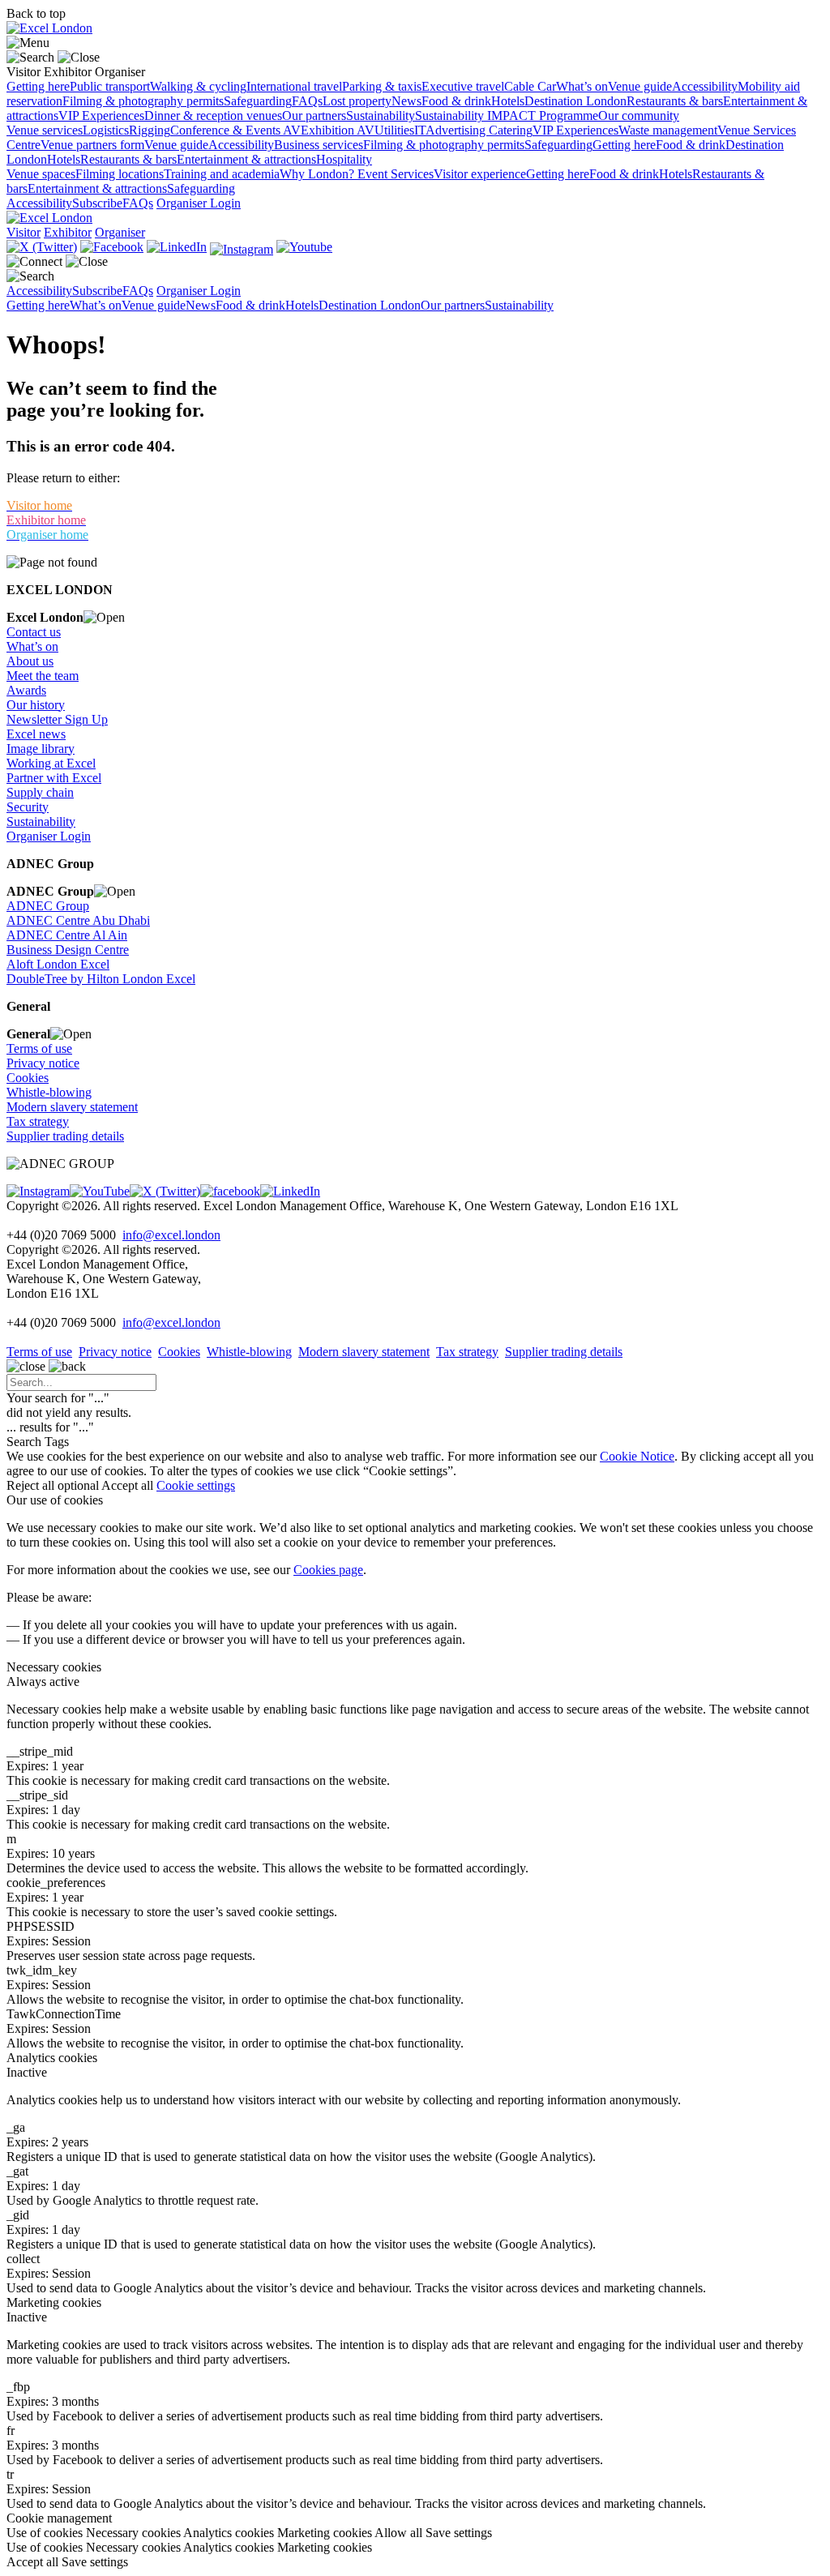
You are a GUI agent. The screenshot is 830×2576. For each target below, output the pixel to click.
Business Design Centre (68, 950)
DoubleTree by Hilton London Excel (101, 979)
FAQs (307, 101)
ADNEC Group (48, 906)
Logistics (106, 130)
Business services (319, 145)
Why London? (319, 174)
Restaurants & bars (675, 101)
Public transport (110, 86)
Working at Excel (51, 763)
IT (420, 130)
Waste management (668, 130)
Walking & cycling (198, 86)
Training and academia (222, 174)
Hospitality (344, 159)
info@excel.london (171, 1235)
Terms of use (39, 1048)
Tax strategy (38, 1121)
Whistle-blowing (49, 1092)
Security (28, 807)
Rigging (150, 130)
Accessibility (705, 86)
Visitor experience (480, 174)
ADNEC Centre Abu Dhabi (78, 920)
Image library (41, 749)
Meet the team (43, 676)
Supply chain (40, 792)
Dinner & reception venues (213, 116)
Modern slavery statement (72, 1107)
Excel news (36, 734)
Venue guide (640, 86)
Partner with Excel (54, 778)
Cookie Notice (637, 1456)
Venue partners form (92, 145)
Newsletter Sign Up (57, 719)
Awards (26, 690)
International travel (294, 86)
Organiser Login (199, 203)
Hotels (508, 101)
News (406, 101)
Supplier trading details (65, 1136)
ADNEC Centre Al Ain (67, 935)
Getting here (38, 86)
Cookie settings (196, 1485)
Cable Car (530, 86)
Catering (511, 130)
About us (30, 661)
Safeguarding (258, 101)
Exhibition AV (338, 130)
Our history (36, 705)
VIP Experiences (101, 116)
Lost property (357, 101)
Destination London (575, 101)
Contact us (34, 632)
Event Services (396, 174)
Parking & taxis (382, 86)
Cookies (28, 1078)
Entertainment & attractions (246, 159)
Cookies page (328, 1570)
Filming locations (120, 174)
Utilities (394, 130)
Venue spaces (41, 174)
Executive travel (463, 86)
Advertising (457, 130)
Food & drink (456, 101)
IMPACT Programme (543, 116)
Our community (639, 116)
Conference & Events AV (235, 130)
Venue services (45, 130)
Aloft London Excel (58, 964)
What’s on (582, 86)
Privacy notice (43, 1063)
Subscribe (97, 203)
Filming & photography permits (143, 101)
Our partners (314, 116)
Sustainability (381, 116)
